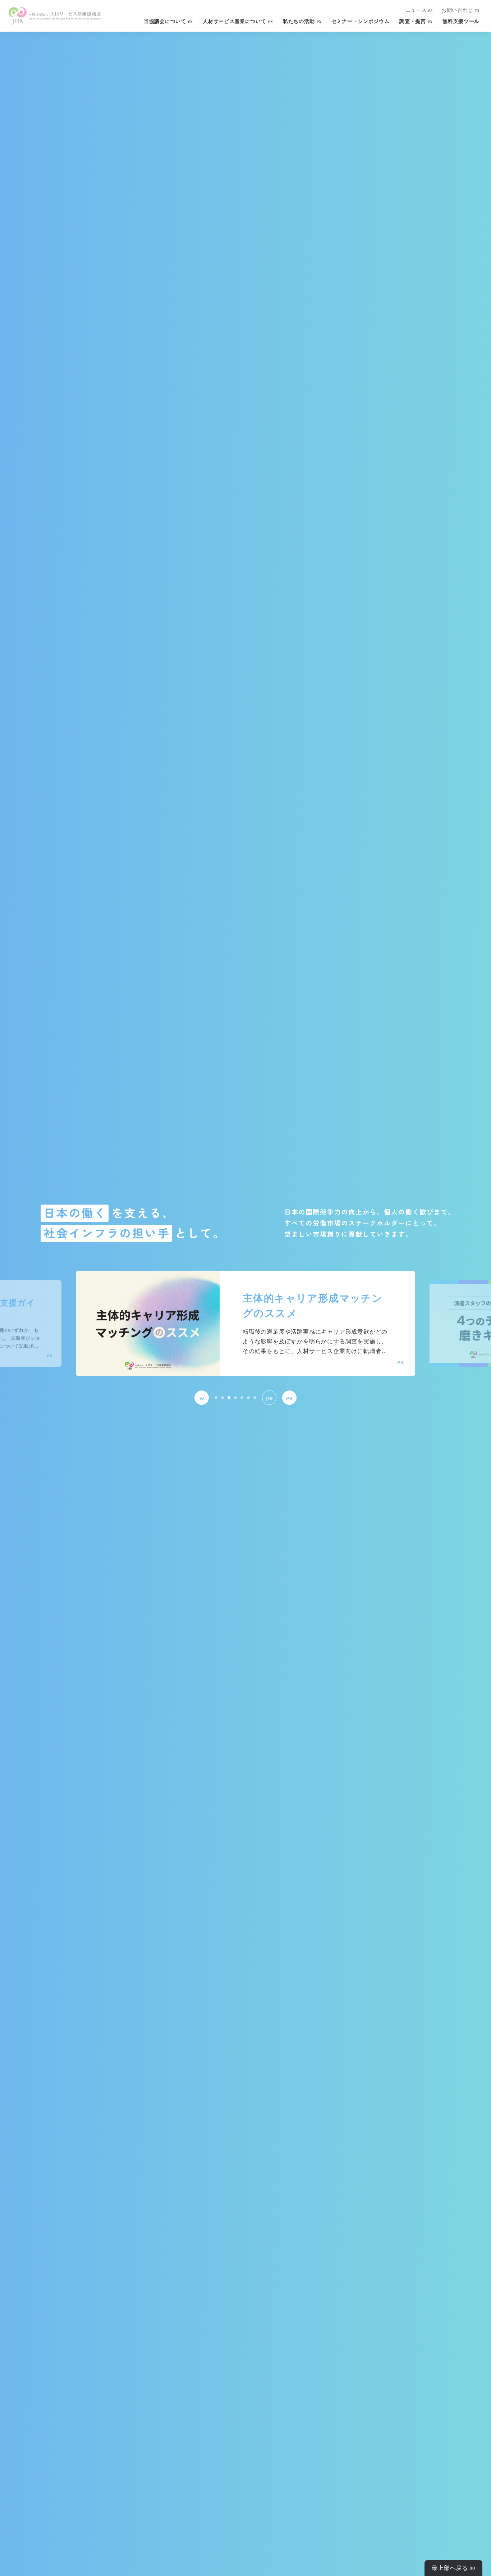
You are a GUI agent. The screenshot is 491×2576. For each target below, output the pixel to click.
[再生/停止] (269, 1398)
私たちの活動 (299, 21)
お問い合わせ (457, 10)
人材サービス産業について (234, 21)
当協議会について (165, 21)
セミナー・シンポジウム (361, 21)
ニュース (416, 10)
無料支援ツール (461, 21)
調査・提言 (412, 21)
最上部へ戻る (450, 2568)
